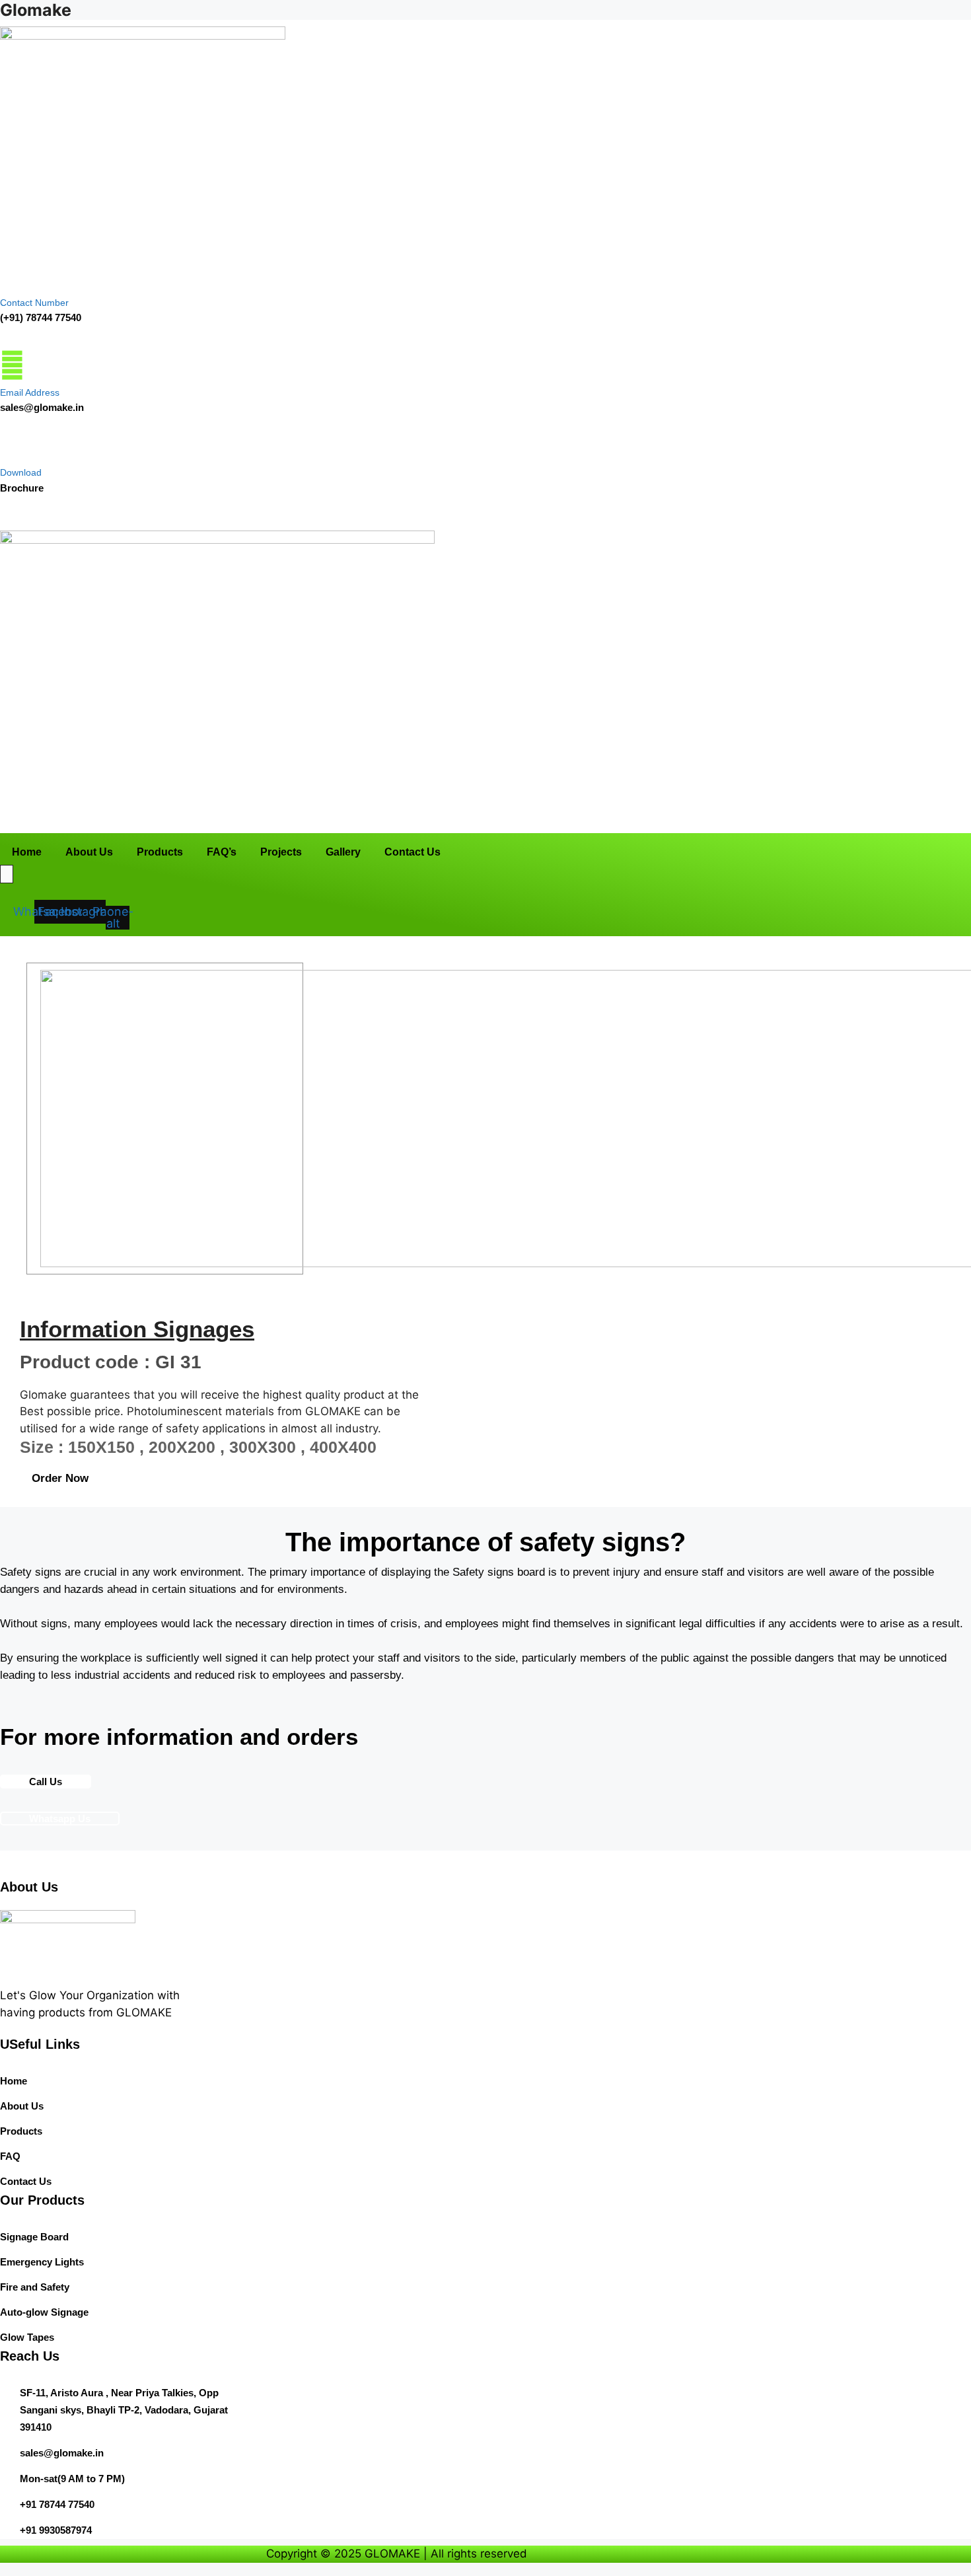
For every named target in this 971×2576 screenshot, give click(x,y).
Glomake (36, 10)
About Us (256, 815)
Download (21, 472)
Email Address (30, 392)
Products (323, 815)
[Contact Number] (10, 275)
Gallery (498, 815)
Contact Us (564, 815)
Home (197, 815)
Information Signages (137, 1329)
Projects (439, 815)
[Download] (9, 447)
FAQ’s (382, 815)
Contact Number (34, 303)
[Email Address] (12, 365)
